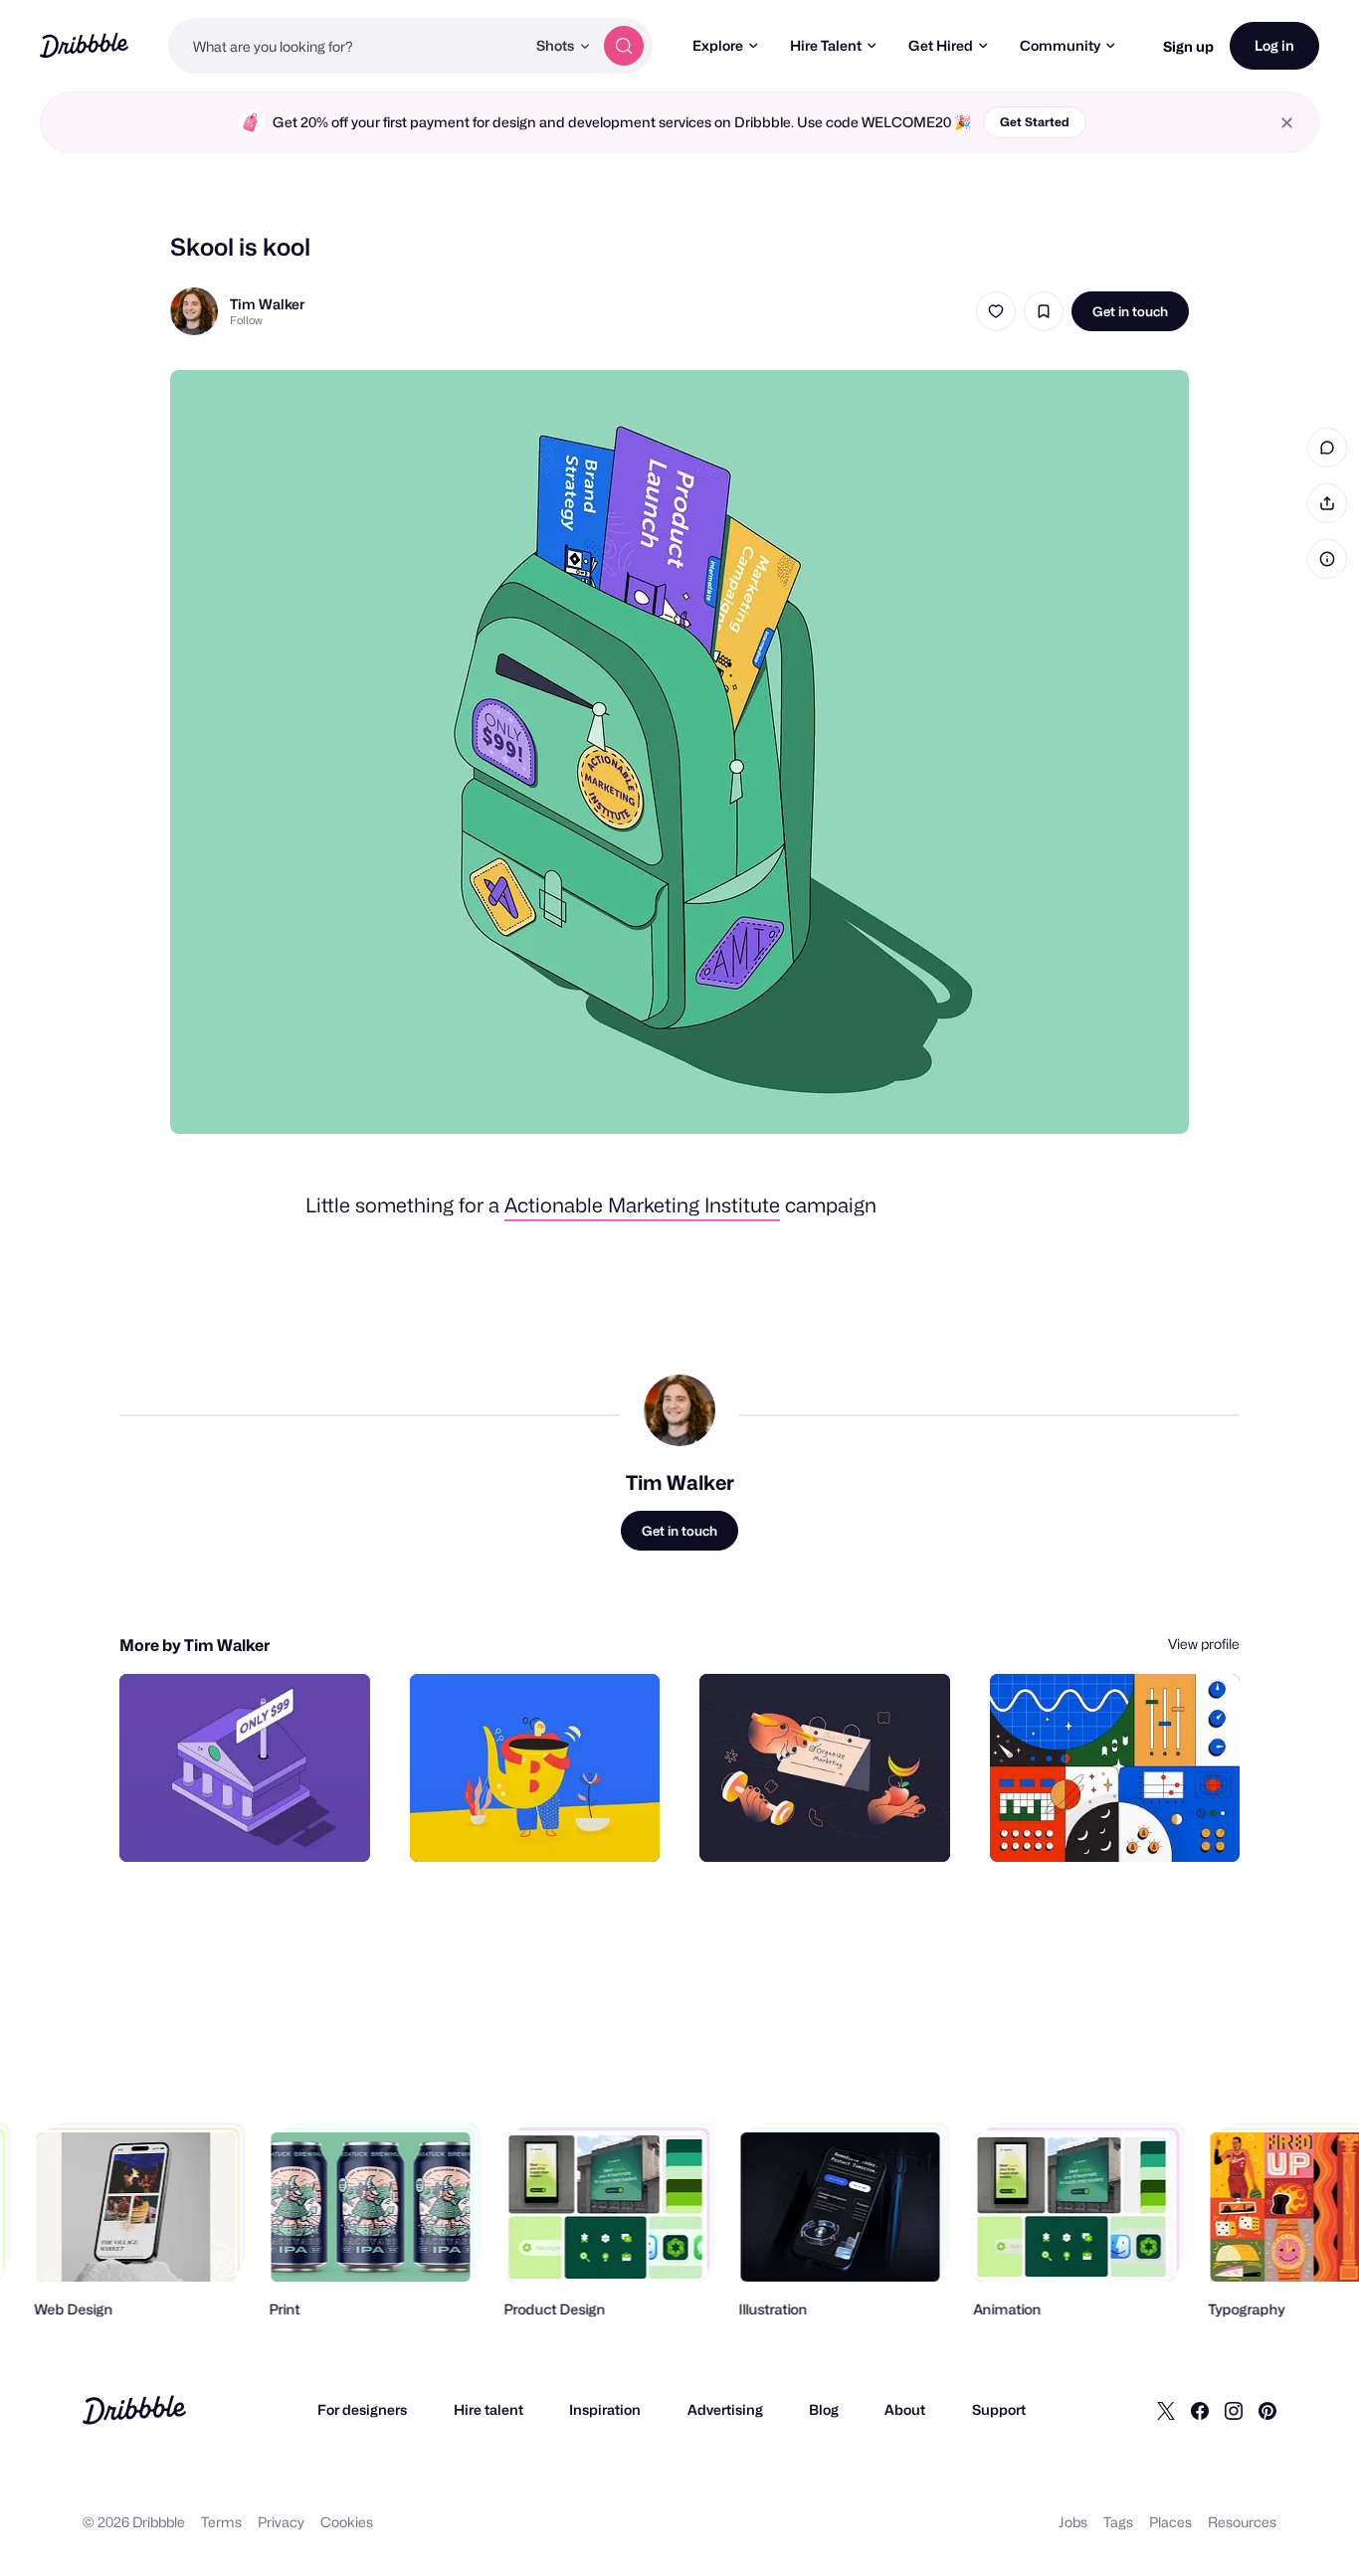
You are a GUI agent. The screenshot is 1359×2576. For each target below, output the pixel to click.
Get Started (1035, 122)
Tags (1118, 2522)
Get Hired (941, 45)
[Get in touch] (254, 1825)
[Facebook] (1200, 2410)
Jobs (1073, 2522)
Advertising (725, 2409)
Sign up (1188, 46)
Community (1060, 45)
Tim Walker (267, 304)
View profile (1204, 1644)
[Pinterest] (1267, 2410)
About (905, 2409)
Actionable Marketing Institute (642, 1205)
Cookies (347, 2522)
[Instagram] (1234, 2410)
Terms (221, 2522)
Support (999, 2409)
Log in (1274, 45)
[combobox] (347, 46)
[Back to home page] (84, 45)
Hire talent (488, 2409)
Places (1170, 2522)
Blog (824, 2409)
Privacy (281, 2522)
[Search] (624, 46)
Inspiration (605, 2409)
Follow (246, 320)
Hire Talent (826, 45)
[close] (1287, 123)
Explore (718, 45)
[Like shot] (996, 311)
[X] (1166, 2410)
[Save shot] (1044, 311)
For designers (362, 2409)
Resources (1242, 2522)
